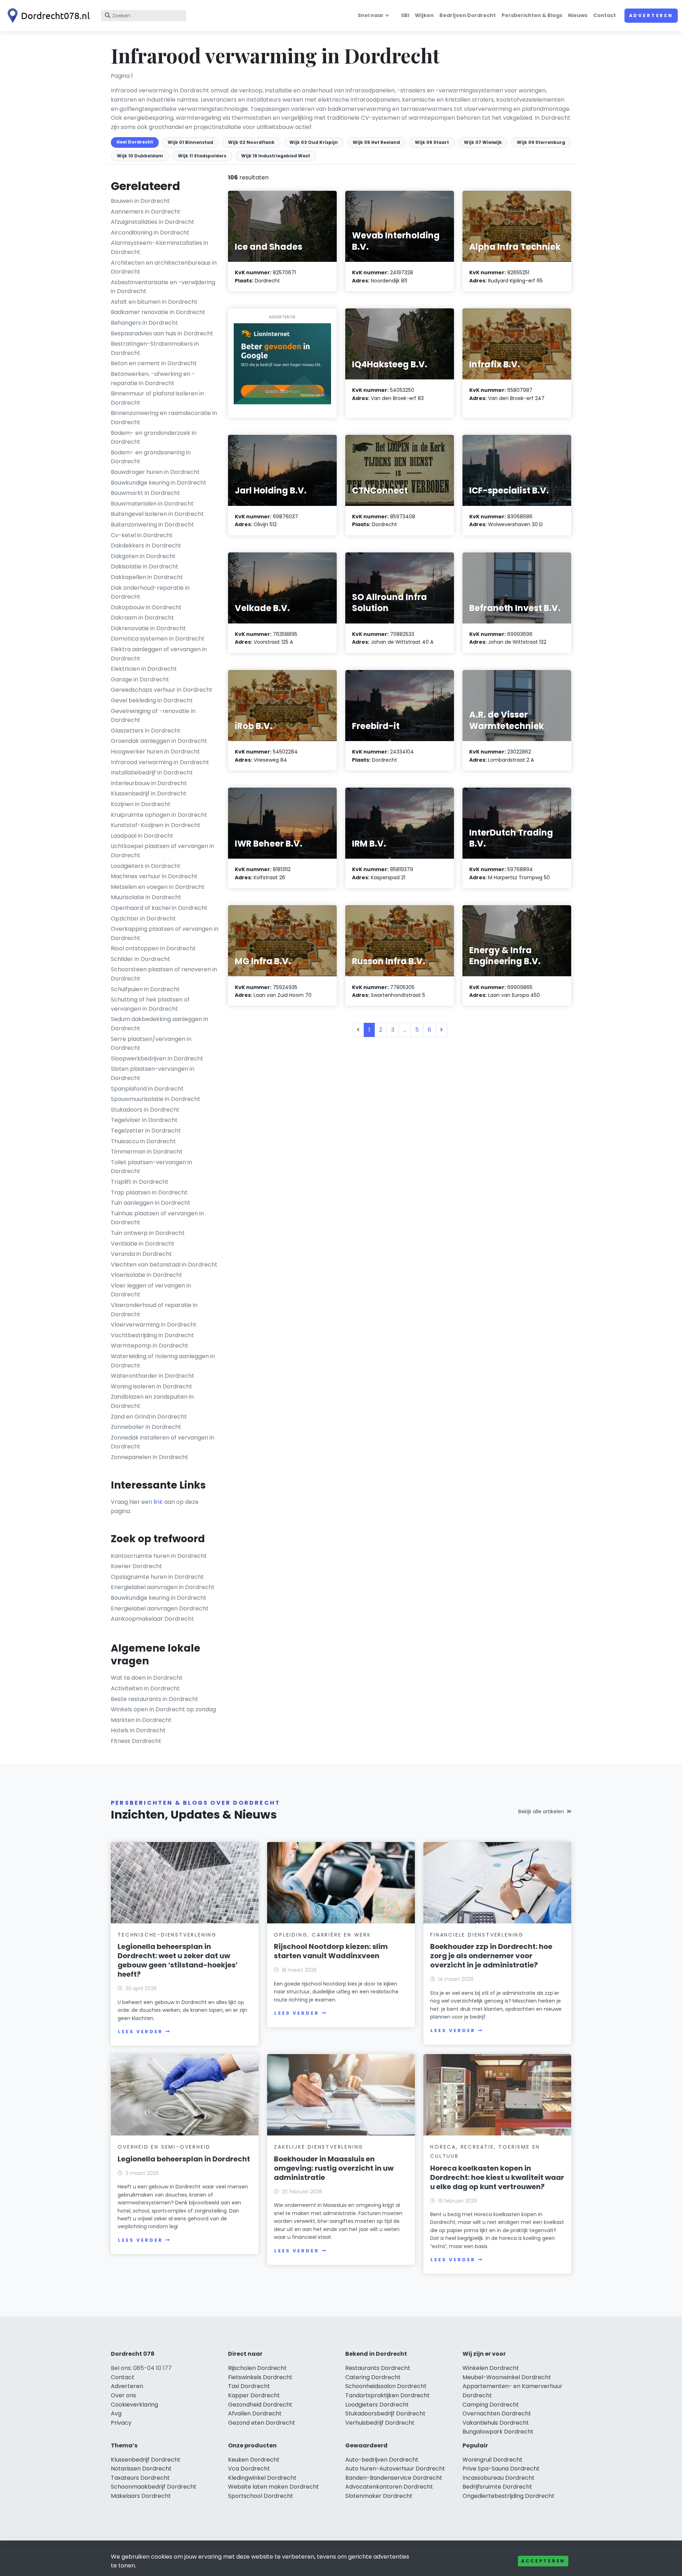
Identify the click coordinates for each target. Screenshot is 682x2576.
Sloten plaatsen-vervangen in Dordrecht (153, 1073)
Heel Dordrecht (135, 142)
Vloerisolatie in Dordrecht (147, 1275)
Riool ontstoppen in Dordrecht (153, 948)
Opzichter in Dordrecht (143, 919)
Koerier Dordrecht (136, 1566)
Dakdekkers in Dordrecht (146, 546)
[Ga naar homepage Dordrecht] (47, 16)
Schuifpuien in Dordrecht (145, 989)
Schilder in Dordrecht (140, 959)
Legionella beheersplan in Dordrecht (184, 2159)
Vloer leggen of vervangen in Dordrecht (151, 1290)
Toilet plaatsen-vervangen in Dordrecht (151, 1167)
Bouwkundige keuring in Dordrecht (159, 483)
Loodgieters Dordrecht (377, 2405)
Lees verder (140, 2032)
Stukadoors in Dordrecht (145, 1110)
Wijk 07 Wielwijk (483, 142)
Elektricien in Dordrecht (144, 669)
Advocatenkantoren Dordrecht (389, 2487)
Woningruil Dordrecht (492, 2460)
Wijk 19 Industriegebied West (276, 156)
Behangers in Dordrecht (144, 323)
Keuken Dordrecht (254, 2460)
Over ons (123, 2395)
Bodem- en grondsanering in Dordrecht (151, 457)
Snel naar (371, 15)
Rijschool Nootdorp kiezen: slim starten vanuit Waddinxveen (331, 1951)
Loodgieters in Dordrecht (146, 866)
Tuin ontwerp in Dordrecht (148, 1233)
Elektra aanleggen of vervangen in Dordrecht (159, 654)
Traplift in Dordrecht (140, 1182)
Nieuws (578, 15)
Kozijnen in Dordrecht (141, 804)
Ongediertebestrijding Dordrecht (508, 2496)
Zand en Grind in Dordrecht (149, 1417)
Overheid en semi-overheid (164, 2147)
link (158, 1502)
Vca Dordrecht (249, 2469)
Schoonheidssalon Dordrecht (386, 2386)
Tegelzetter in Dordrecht (146, 1131)
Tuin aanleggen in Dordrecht (151, 1203)
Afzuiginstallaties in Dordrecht (153, 222)
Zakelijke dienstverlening (319, 2147)
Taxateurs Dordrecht (140, 2478)
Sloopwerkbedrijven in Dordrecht (157, 1059)
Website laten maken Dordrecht (274, 2487)
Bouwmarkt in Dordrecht (145, 493)
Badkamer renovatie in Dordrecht (158, 312)
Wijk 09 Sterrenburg (541, 142)
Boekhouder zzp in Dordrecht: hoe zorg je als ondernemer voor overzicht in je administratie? (491, 1956)
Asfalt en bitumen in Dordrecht (154, 302)
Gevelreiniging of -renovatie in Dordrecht (153, 716)
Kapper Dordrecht (254, 2395)
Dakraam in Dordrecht (142, 618)
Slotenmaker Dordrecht (379, 2496)
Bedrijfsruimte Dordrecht (497, 2487)
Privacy (121, 2423)
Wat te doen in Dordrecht (147, 1678)
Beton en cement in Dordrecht (154, 363)
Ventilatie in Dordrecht (143, 1244)
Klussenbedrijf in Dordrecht (149, 793)
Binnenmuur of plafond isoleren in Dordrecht (157, 398)
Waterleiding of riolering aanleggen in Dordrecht (163, 1361)
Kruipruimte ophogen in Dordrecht (159, 815)
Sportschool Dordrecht (261, 2496)
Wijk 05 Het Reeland (376, 142)
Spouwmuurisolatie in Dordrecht (156, 1099)
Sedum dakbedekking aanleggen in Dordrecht (159, 1024)
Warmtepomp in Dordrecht (150, 1346)
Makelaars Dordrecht (141, 2496)
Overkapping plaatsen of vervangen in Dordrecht (165, 933)
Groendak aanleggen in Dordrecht (159, 741)
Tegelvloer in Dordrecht (144, 1120)
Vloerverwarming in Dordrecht (154, 1325)
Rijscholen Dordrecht (257, 2368)
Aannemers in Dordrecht (146, 212)
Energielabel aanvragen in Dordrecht (163, 1587)
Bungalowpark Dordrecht (498, 2432)
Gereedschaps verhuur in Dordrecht (162, 690)
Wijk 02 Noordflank (251, 142)
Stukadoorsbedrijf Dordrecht (385, 2413)
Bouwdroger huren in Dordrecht (155, 472)
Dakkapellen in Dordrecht (147, 577)
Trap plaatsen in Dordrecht (149, 1192)
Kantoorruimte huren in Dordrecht (159, 1556)
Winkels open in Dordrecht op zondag (163, 1709)
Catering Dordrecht (373, 2377)
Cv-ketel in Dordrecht (142, 535)
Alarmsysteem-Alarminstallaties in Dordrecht (159, 247)
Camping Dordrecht (491, 2405)
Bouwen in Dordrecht (140, 201)
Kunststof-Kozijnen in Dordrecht (156, 825)
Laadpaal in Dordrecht (142, 836)
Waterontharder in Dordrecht (153, 1376)
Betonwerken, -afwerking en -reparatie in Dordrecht (153, 379)
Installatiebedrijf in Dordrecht (152, 773)
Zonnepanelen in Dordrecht (150, 1457)
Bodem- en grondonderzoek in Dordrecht (154, 438)
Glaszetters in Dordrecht (146, 731)
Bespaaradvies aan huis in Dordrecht (162, 333)
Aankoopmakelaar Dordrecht (152, 1619)
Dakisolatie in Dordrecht (145, 566)
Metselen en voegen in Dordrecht (158, 887)
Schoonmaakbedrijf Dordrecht (154, 2487)
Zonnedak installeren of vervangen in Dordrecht (163, 1442)
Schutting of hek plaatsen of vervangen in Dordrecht (150, 1004)
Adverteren (651, 15)
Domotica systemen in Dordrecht (158, 639)
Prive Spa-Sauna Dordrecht (501, 2469)
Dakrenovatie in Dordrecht (148, 628)
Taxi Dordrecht (249, 2386)
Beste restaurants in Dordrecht (155, 1699)
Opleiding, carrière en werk (323, 1935)
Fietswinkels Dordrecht (260, 2377)
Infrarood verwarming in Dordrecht (160, 762)
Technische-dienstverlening (167, 1935)
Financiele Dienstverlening (477, 1935)
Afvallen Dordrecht (255, 2413)
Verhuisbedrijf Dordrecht (380, 2423)
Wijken (424, 15)
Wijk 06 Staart (432, 142)
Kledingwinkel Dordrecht (262, 2478)
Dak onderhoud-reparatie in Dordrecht (150, 592)
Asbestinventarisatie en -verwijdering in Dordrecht (163, 287)
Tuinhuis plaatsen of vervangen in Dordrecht (157, 1218)
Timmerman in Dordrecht (147, 1152)
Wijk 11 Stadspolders (202, 156)
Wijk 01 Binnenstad (190, 142)
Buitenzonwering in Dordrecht (152, 525)
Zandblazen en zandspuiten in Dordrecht (152, 1401)
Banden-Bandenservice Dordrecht (394, 2478)
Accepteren (543, 2561)
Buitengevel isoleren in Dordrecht (157, 514)
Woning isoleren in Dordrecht (151, 1386)
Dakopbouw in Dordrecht (146, 607)
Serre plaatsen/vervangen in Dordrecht (151, 1044)
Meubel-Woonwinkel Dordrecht (507, 2377)
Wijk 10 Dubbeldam (140, 156)
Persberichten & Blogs (532, 15)
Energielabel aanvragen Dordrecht (160, 1608)
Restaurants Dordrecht (378, 2368)
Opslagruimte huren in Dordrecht (157, 1577)
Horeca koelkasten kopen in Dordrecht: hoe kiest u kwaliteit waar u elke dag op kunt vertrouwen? (497, 2177)
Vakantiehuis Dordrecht (496, 2423)
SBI (405, 15)
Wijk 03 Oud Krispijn (314, 142)
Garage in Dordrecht (140, 679)
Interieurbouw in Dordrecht (149, 783)
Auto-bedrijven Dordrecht (382, 2460)
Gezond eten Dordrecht (262, 2423)
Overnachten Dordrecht (497, 2413)
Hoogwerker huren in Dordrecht (155, 752)
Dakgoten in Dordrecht (143, 556)
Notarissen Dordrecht (141, 2469)
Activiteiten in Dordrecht (145, 1688)
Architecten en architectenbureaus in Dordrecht (164, 267)
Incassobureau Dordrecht (499, 2478)
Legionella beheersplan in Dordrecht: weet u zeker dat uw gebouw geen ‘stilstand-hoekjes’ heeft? (178, 1960)
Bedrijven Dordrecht (468, 15)
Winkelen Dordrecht (491, 2368)
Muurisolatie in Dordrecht (146, 897)
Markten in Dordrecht (141, 1720)
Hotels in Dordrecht (138, 1730)
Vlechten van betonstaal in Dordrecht (164, 1265)
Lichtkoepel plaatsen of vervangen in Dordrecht (163, 851)
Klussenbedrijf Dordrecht (146, 2460)
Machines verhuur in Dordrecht (154, 876)
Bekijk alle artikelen (541, 1811)
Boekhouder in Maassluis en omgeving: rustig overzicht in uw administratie (334, 2168)
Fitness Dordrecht (136, 1741)
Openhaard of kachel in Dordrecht (159, 908)
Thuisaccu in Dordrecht (143, 1141)
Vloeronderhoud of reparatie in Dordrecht (154, 1310)
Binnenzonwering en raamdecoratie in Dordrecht (164, 418)
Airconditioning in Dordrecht (150, 233)
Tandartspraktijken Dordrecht (388, 2395)
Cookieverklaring (134, 2405)
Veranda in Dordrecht (141, 1254)
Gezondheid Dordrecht (260, 2405)
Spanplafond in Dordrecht (147, 1089)
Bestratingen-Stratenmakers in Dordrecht (155, 348)
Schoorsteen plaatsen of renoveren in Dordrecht (164, 974)
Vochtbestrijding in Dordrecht (152, 1335)
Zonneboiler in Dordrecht (146, 1427)
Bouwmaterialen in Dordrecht (152, 504)
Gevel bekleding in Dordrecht (152, 700)
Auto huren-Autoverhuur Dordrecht (395, 2469)
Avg (116, 2413)
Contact (605, 15)
